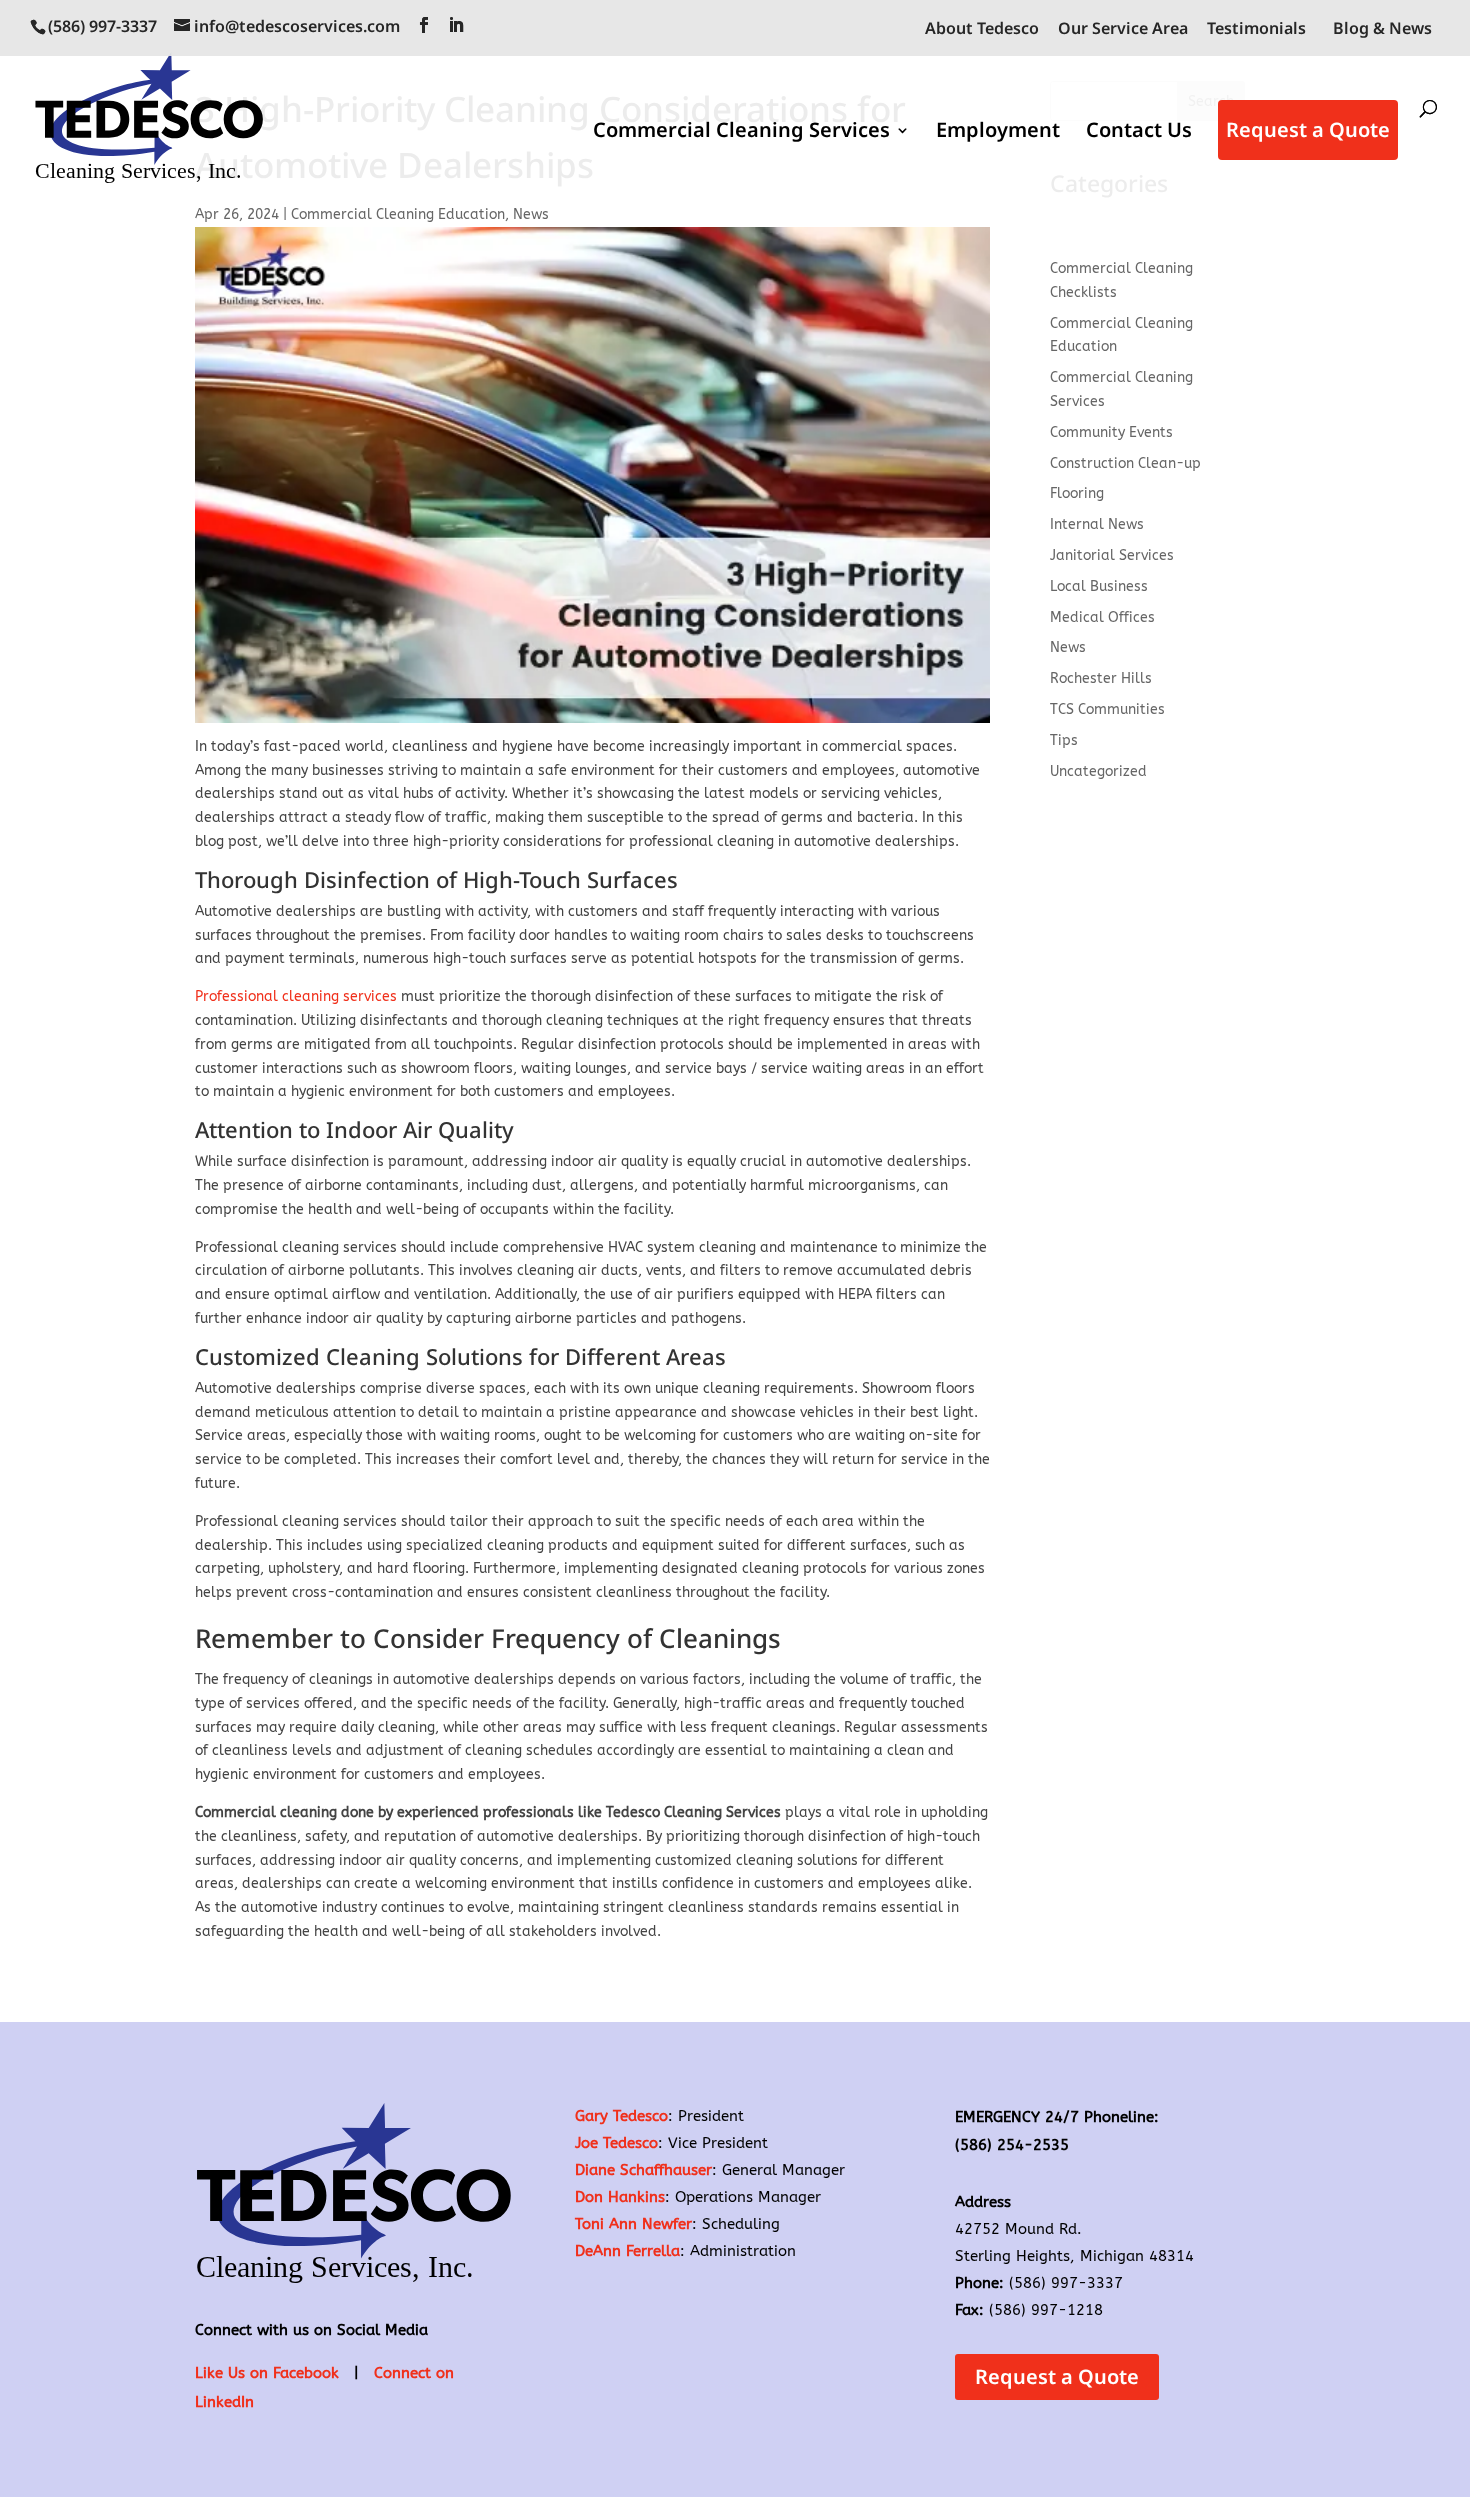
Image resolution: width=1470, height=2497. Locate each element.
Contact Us (1139, 133)
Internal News (1097, 524)
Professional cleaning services (296, 996)
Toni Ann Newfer (633, 2224)
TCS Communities (1107, 709)
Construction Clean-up (1125, 463)
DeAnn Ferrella (627, 2251)
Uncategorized (1098, 771)
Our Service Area (1123, 29)
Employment (998, 133)
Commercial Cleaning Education (398, 214)
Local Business (1099, 586)
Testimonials (1256, 29)
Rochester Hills (1101, 678)
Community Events (1111, 432)
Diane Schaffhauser (643, 2170)
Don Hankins (620, 2197)
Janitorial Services (1112, 555)
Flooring (1077, 493)
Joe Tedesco (616, 2143)
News (531, 214)
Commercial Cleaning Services (741, 133)
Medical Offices (1102, 617)
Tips (1064, 740)
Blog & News (1382, 28)
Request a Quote (1308, 129)
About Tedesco (982, 29)
